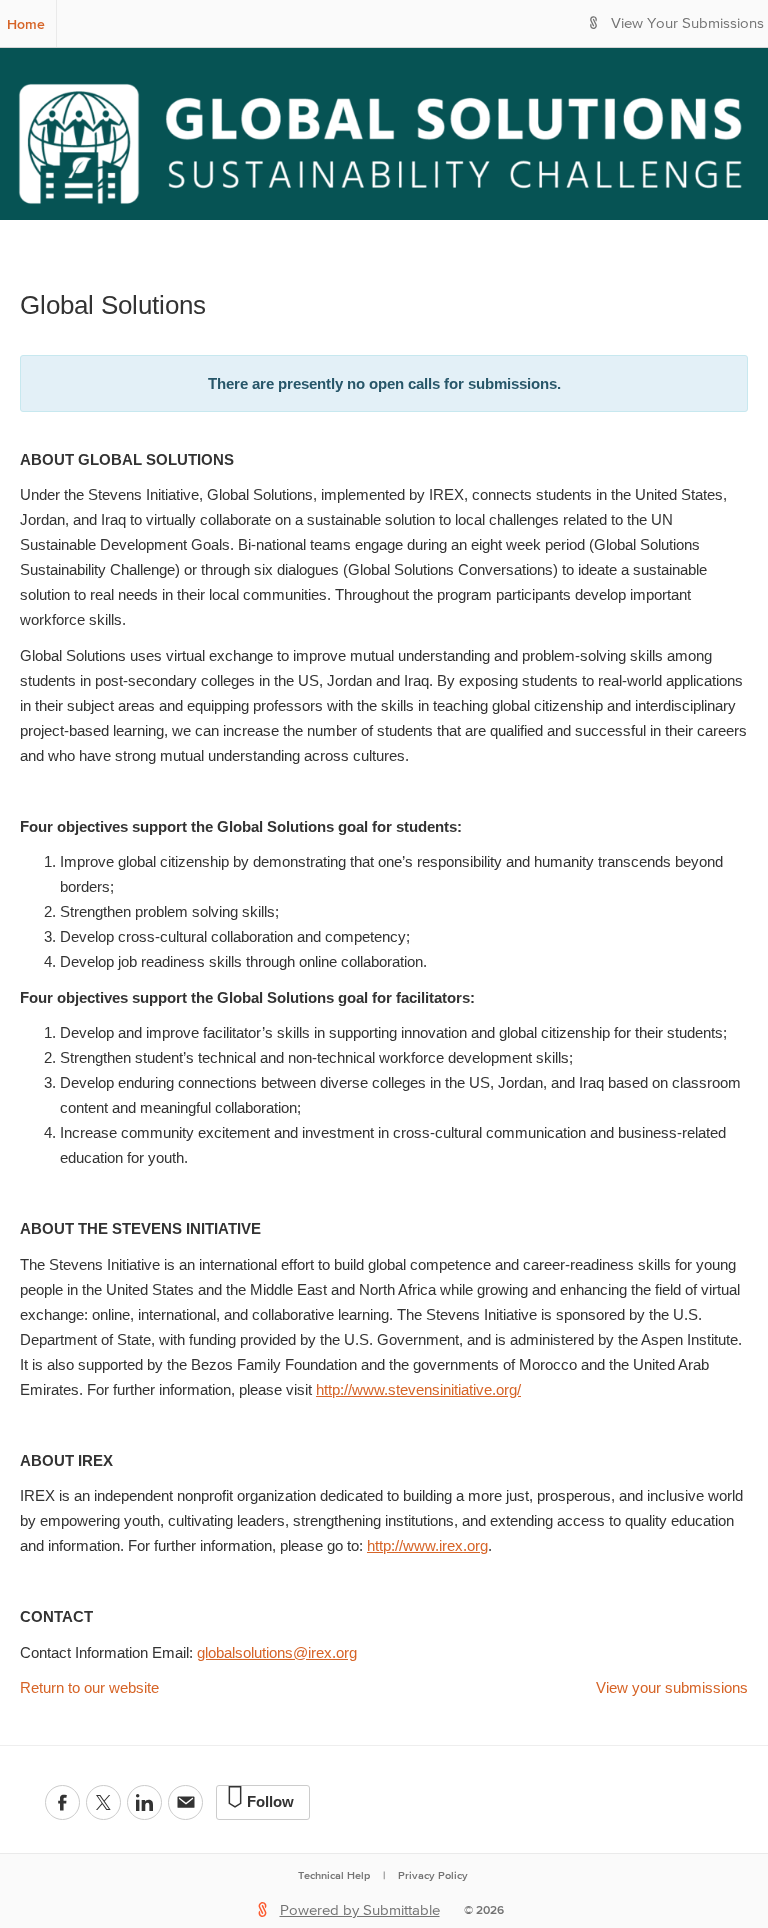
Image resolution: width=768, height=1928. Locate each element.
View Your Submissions (687, 23)
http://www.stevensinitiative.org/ (418, 1389)
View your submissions (672, 1687)
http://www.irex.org (427, 1545)
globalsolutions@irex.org (277, 1652)
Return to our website (89, 1687)
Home (26, 24)
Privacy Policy (433, 1875)
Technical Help (334, 1875)
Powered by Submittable (360, 1910)
